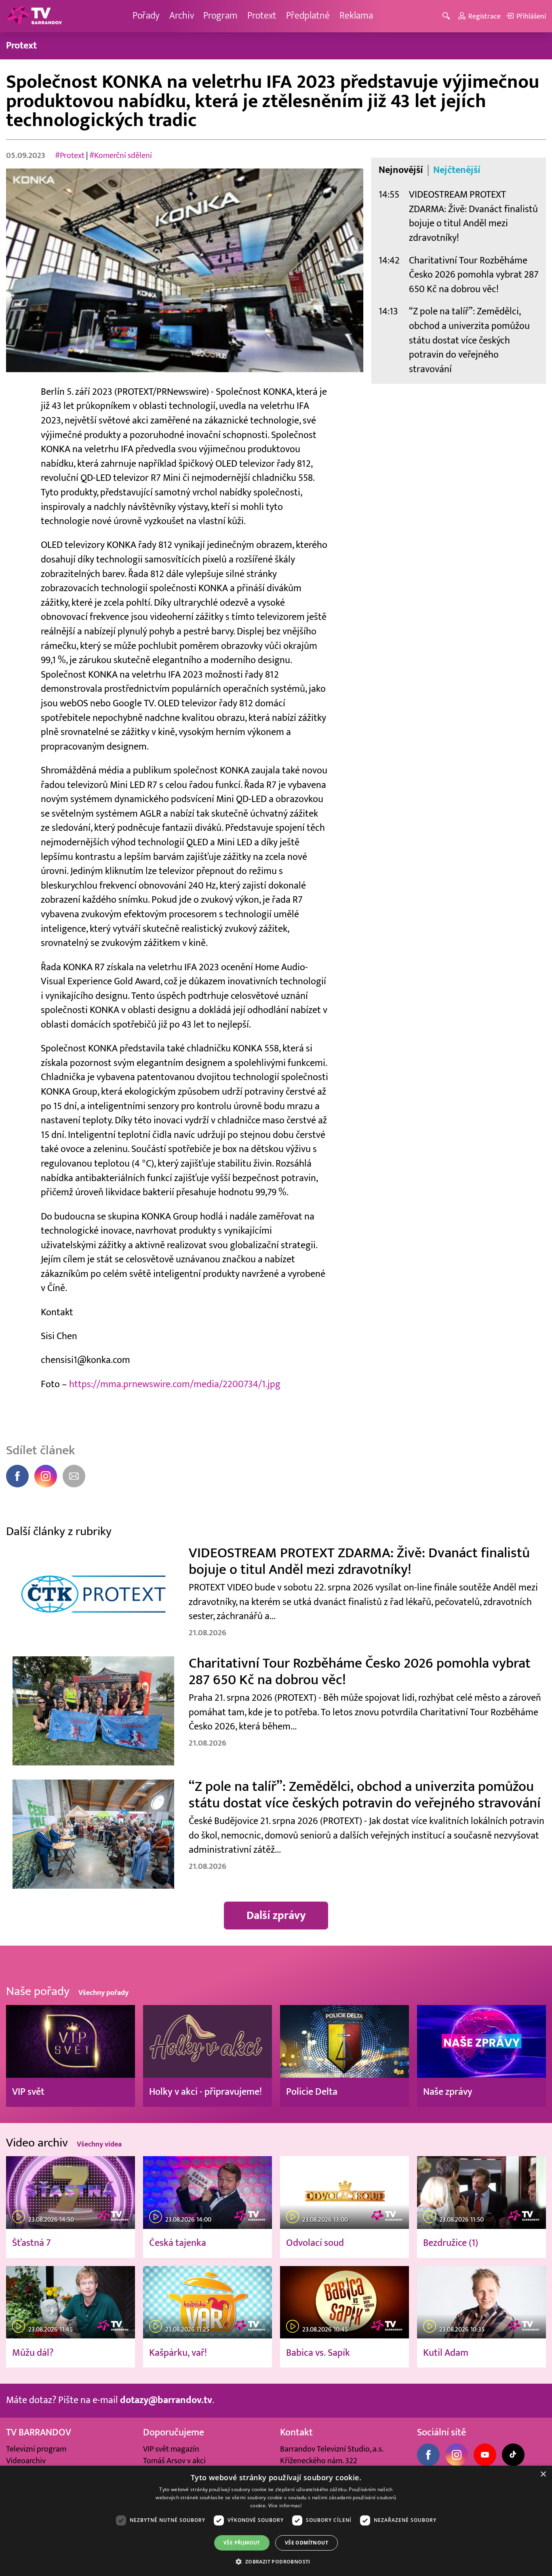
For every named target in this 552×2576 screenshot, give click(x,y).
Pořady (146, 16)
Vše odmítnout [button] (307, 2543)
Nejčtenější (457, 170)
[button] (276, 2561)
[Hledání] (448, 16)
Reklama (356, 16)
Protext (262, 16)
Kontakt (296, 2433)
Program (220, 16)
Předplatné (308, 16)
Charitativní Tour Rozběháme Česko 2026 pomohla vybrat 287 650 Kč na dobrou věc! (474, 275)
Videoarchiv (26, 2461)
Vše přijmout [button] (242, 2543)
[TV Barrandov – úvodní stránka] (34, 16)
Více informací (285, 2505)
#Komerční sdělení (121, 156)
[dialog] (276, 2521)
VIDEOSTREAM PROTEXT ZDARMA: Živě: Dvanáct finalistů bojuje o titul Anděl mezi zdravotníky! (473, 216)
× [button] (543, 2474)
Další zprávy (276, 1916)
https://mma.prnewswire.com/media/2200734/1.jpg (175, 1384)
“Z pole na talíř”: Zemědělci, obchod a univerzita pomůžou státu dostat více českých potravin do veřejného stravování (469, 340)
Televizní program (36, 2449)
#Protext (70, 156)
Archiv (182, 16)
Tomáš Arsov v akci (174, 2461)
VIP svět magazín (171, 2449)
